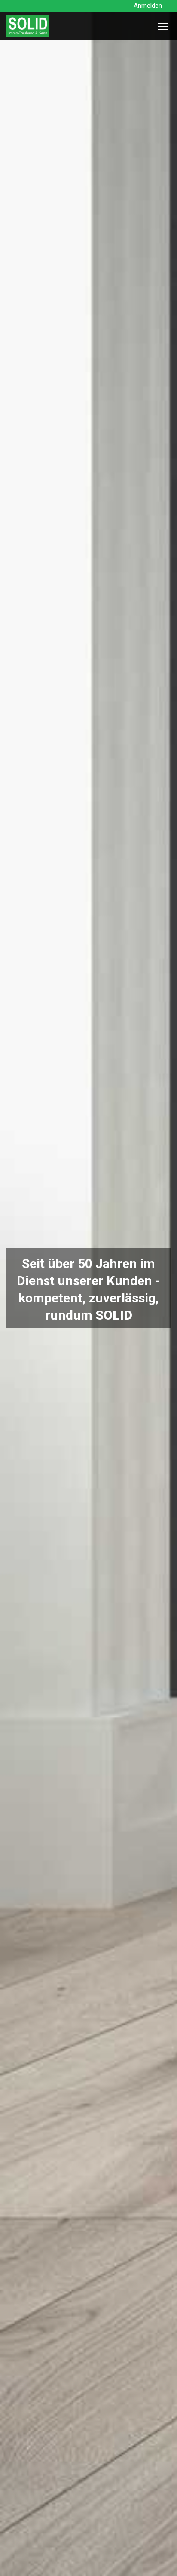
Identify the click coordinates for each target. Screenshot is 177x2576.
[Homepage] (28, 34)
